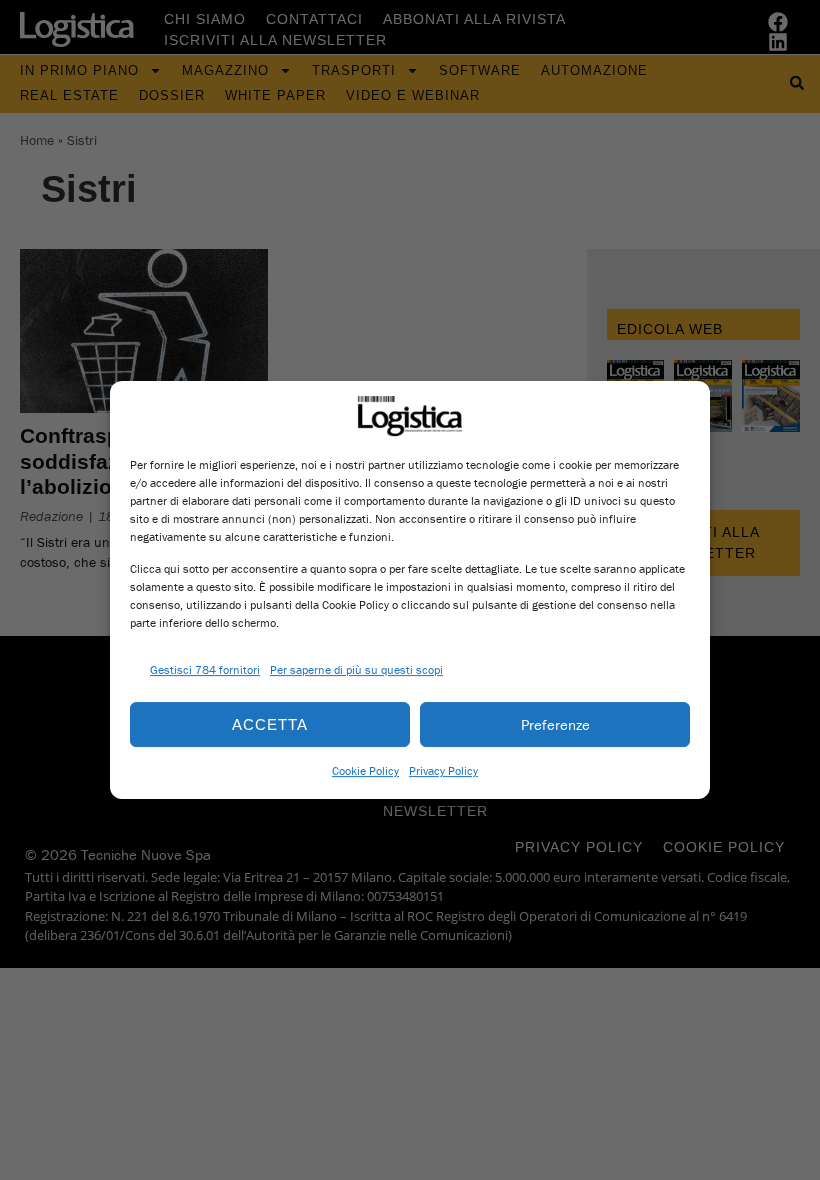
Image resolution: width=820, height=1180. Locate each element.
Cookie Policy (365, 770)
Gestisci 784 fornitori (205, 669)
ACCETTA (270, 724)
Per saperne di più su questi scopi (356, 669)
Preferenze (555, 724)
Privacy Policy (443, 770)
